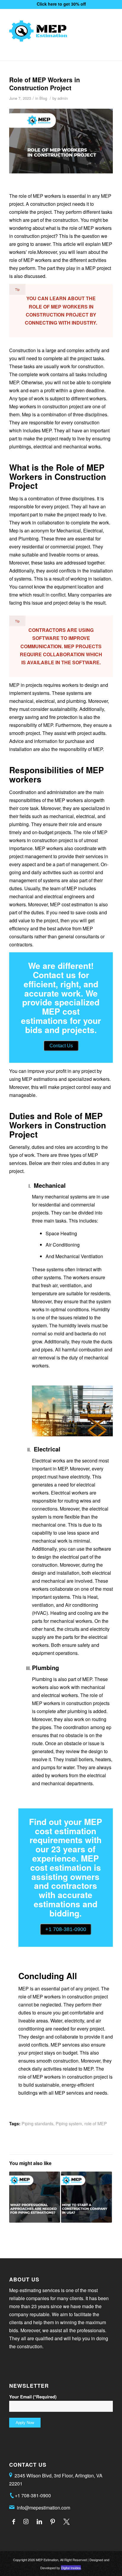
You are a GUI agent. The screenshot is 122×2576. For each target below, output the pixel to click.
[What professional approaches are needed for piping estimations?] (35, 2197)
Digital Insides (71, 2568)
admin (63, 98)
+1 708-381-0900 (66, 1929)
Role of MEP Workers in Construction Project (45, 84)
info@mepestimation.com (44, 2508)
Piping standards (37, 2123)
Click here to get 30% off (61, 4)
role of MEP (96, 2123)
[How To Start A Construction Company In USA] (86, 2197)
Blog (43, 98)
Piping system (69, 2123)
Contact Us (61, 1046)
